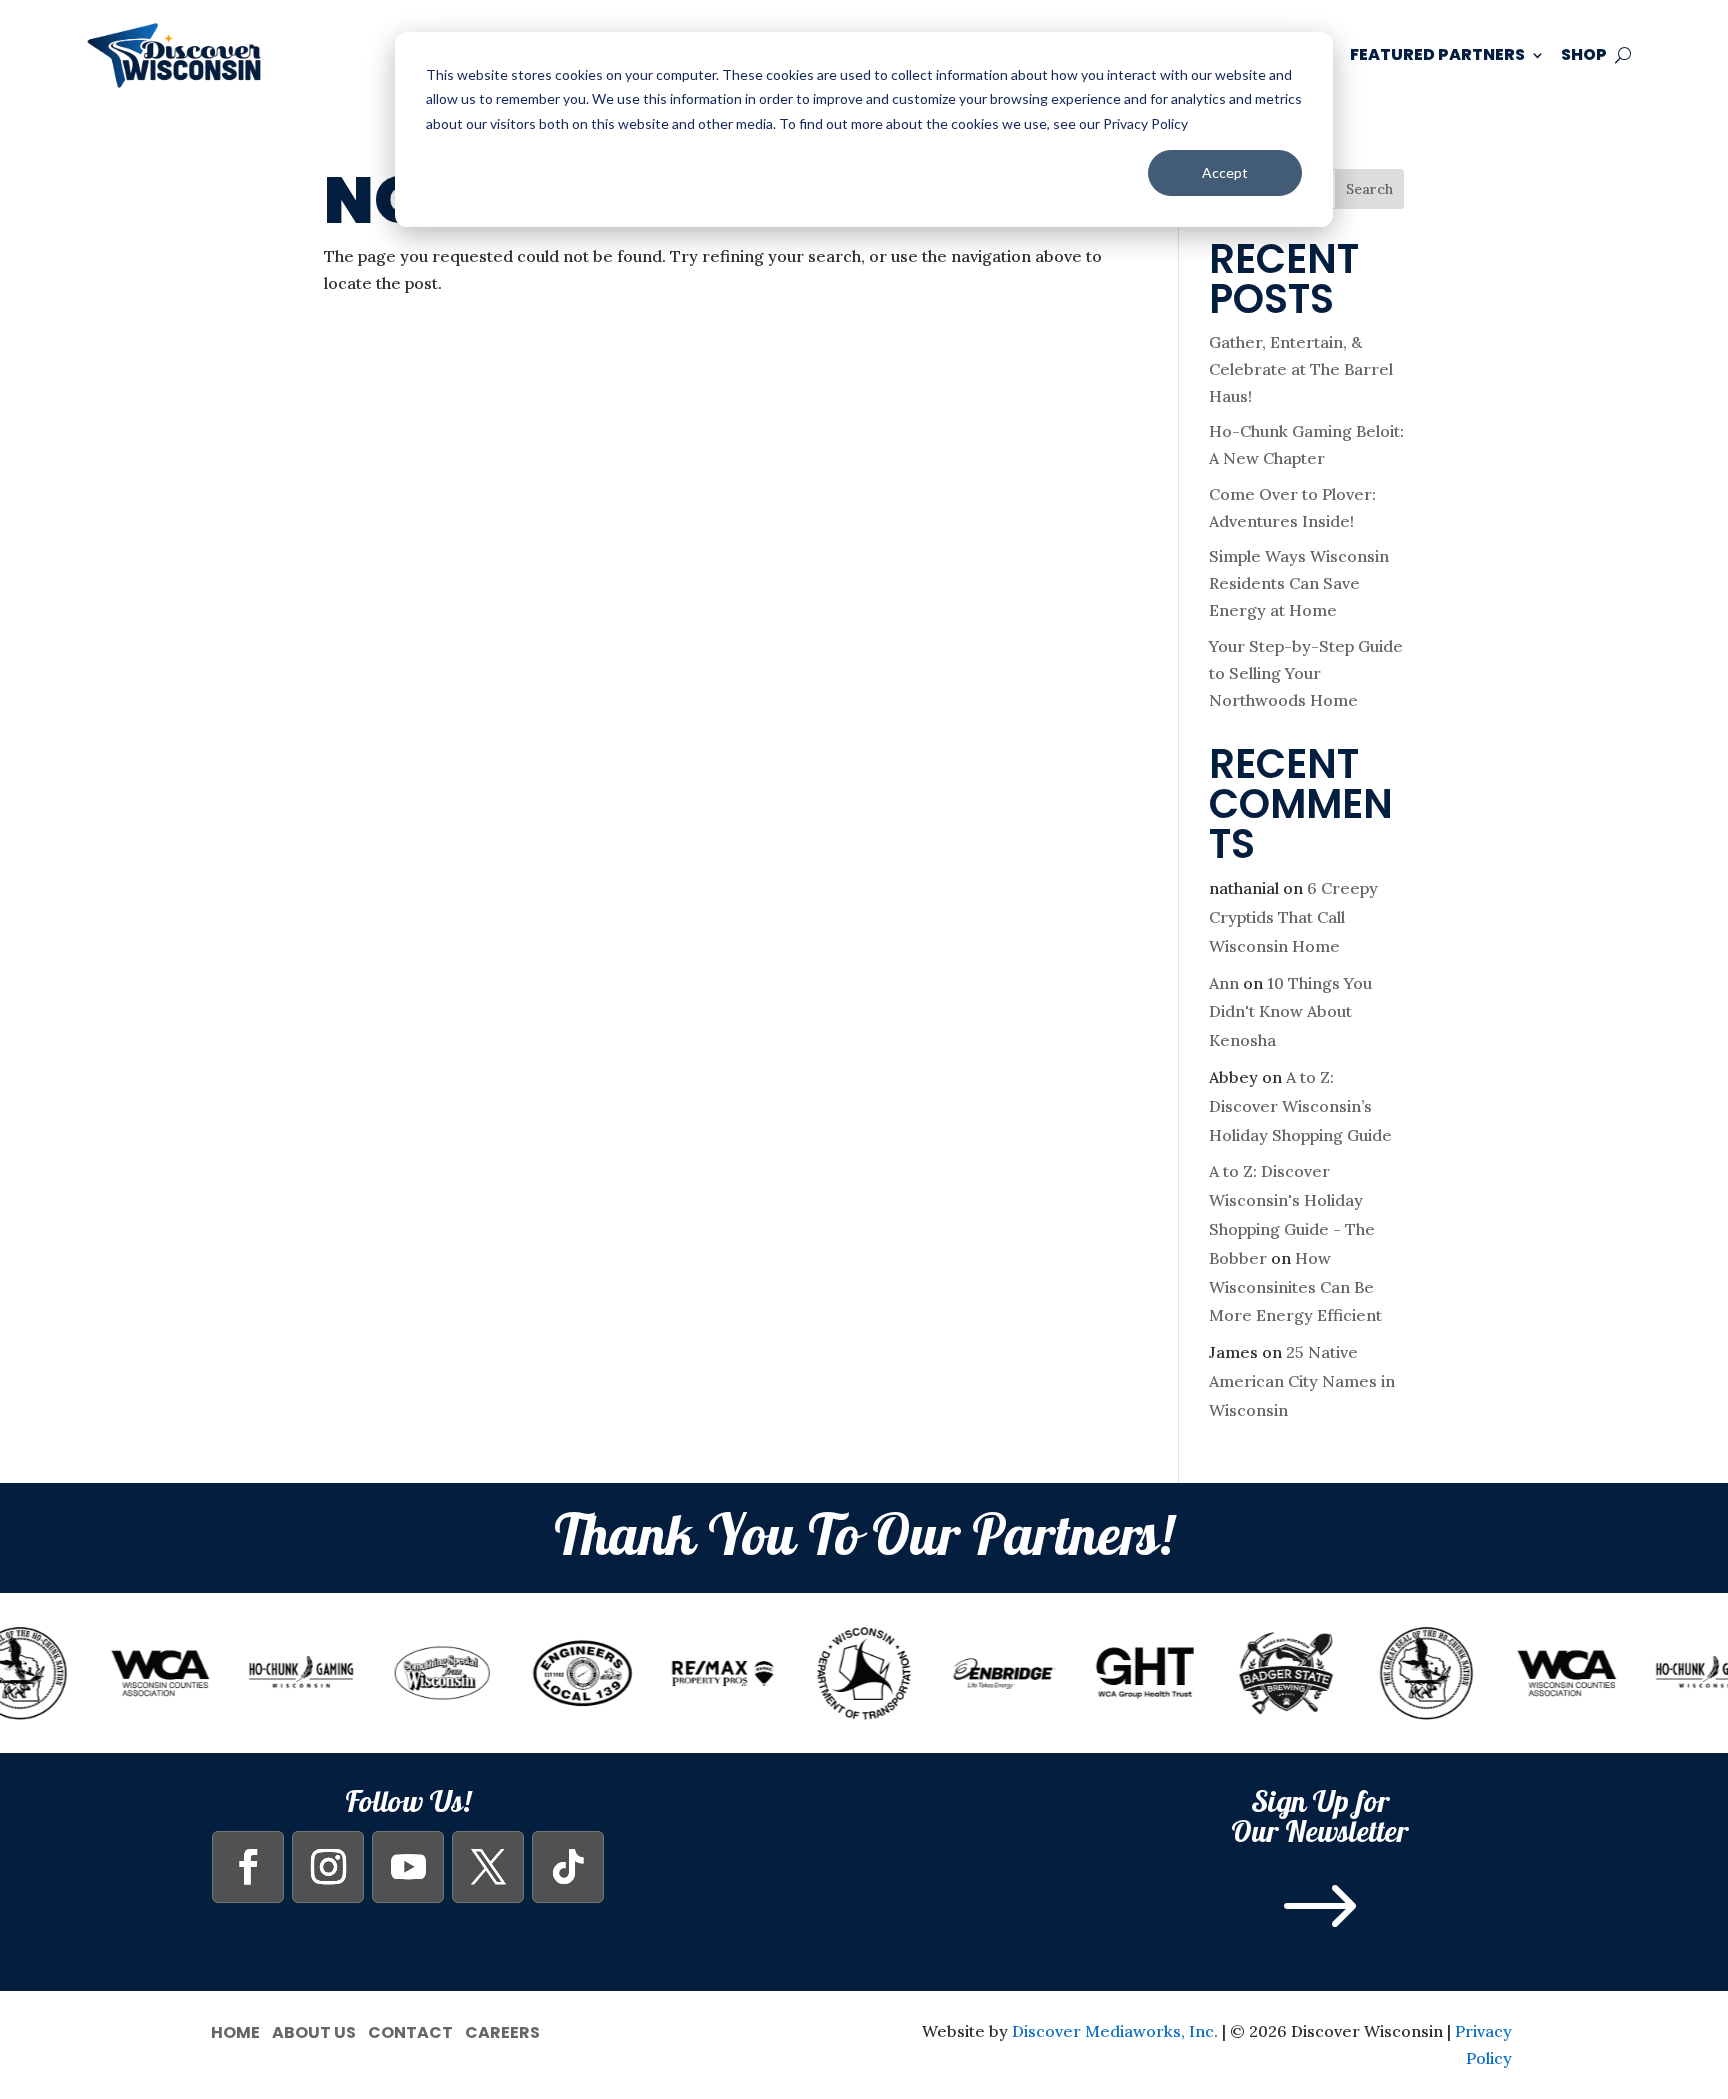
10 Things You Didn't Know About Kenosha (1290, 1012)
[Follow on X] (488, 1867)
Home (235, 2030)
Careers (502, 2030)
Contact (410, 2030)
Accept (1225, 172)
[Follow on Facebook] (248, 1867)
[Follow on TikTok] (568, 1867)
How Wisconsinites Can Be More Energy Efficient (1295, 1287)
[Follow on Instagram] (328, 1867)
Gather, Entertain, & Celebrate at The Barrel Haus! (1301, 369)
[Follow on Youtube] (408, 1867)
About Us (314, 2030)
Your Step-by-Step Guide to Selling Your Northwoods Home (1306, 673)
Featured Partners (1437, 54)
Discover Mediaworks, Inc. (1115, 2031)
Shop (1584, 54)
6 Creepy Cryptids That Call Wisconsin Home (1293, 917)
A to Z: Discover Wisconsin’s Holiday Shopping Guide (1300, 1106)
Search (1369, 189)
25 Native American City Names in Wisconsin (1302, 1381)
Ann (1224, 983)
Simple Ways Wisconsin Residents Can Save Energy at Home (1299, 583)
